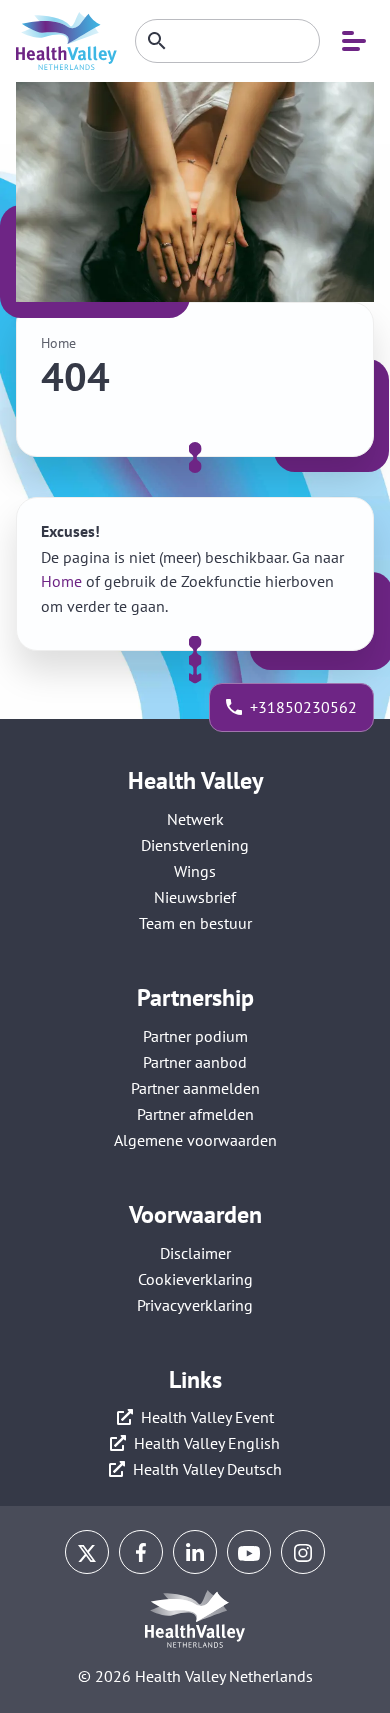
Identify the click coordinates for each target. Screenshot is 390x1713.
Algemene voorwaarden (195, 1140)
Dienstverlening (195, 845)
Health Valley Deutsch (207, 1469)
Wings (195, 871)
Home (58, 343)
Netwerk (195, 819)
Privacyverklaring (195, 1305)
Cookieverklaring (195, 1279)
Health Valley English (207, 1443)
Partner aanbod (195, 1062)
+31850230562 (303, 707)
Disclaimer (195, 1253)
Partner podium (195, 1036)
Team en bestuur (195, 923)
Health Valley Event (207, 1417)
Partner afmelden (195, 1114)
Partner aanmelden (195, 1088)
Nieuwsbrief (195, 897)
